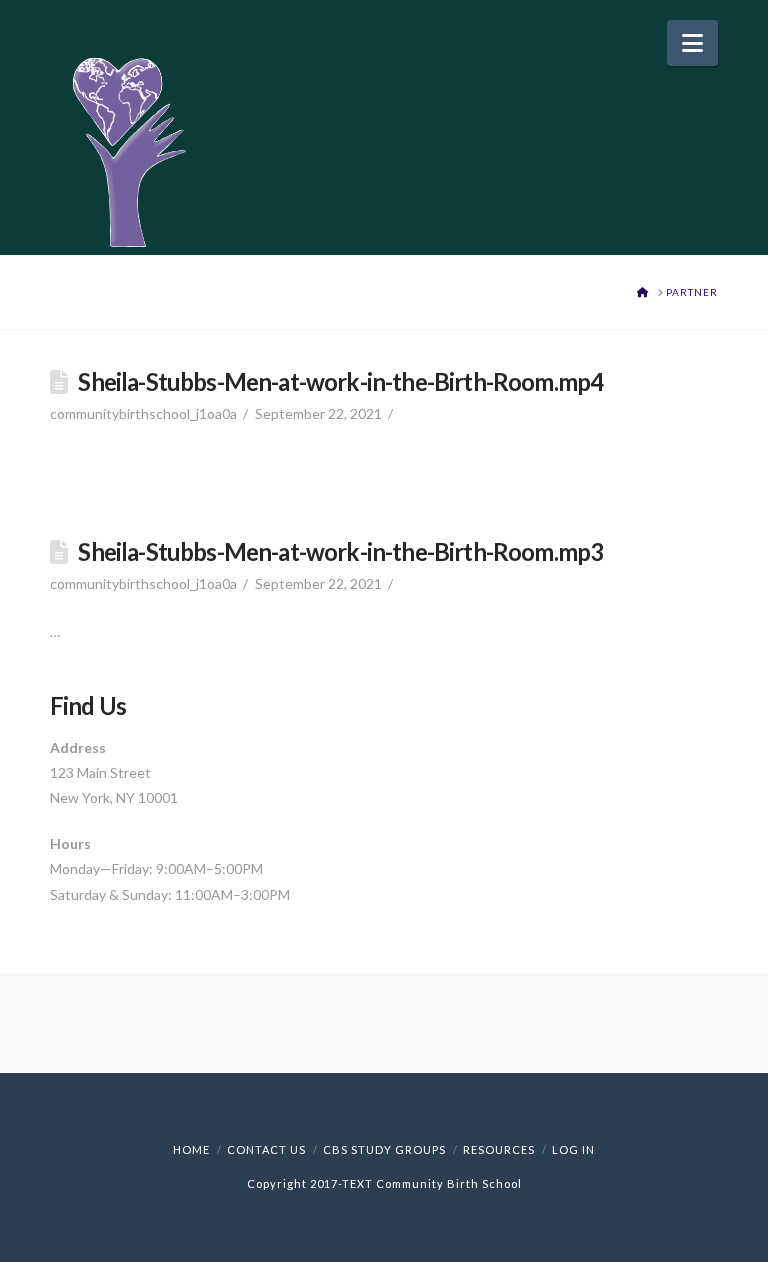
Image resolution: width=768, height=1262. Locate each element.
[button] (692, 43)
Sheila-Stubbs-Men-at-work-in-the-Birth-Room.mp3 (340, 552)
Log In (573, 1149)
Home (191, 1149)
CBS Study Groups (384, 1149)
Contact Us (266, 1149)
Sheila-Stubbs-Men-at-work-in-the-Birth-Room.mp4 (340, 382)
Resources (499, 1149)
